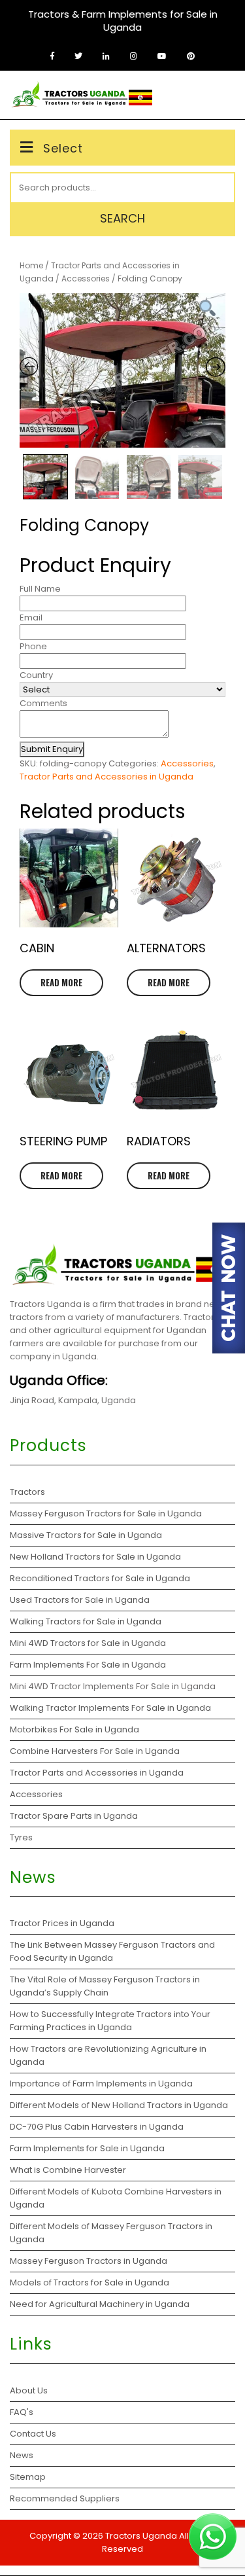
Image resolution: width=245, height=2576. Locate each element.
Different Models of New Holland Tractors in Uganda (119, 2105)
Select (63, 148)
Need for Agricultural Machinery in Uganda (100, 2304)
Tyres (21, 1837)
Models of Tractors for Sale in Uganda (90, 2282)
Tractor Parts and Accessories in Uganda (106, 777)
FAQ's (22, 2412)
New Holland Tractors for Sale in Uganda (95, 1557)
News (22, 2455)
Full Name (40, 589)
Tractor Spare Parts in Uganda (74, 1816)
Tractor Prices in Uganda (62, 1923)
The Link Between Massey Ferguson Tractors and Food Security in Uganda (112, 1951)
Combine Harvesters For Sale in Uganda (95, 1751)
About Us (29, 2390)
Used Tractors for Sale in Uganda (80, 1600)
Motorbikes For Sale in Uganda (74, 1729)
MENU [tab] (214, 95)
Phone (33, 646)
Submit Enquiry (52, 749)
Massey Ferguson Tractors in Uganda (89, 2261)
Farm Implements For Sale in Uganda (88, 1665)
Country (36, 675)
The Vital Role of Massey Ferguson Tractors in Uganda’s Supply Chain (105, 1986)
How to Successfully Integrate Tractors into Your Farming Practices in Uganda (110, 2021)
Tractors (27, 1492)
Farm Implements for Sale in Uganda (87, 2148)
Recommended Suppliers (65, 2498)
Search (122, 218)
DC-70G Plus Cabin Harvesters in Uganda (97, 2127)
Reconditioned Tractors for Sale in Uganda (100, 1578)
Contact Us (33, 2434)
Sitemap (28, 2477)
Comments (43, 703)
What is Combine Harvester (68, 2170)
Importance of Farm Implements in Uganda (101, 2084)
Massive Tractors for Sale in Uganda (86, 1535)
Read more (61, 982)
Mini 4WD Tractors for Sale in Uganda (88, 1643)
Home (31, 265)
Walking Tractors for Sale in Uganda (86, 1621)
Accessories (86, 278)
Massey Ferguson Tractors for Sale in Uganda (106, 1513)
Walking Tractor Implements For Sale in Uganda (110, 1708)
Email (31, 617)
